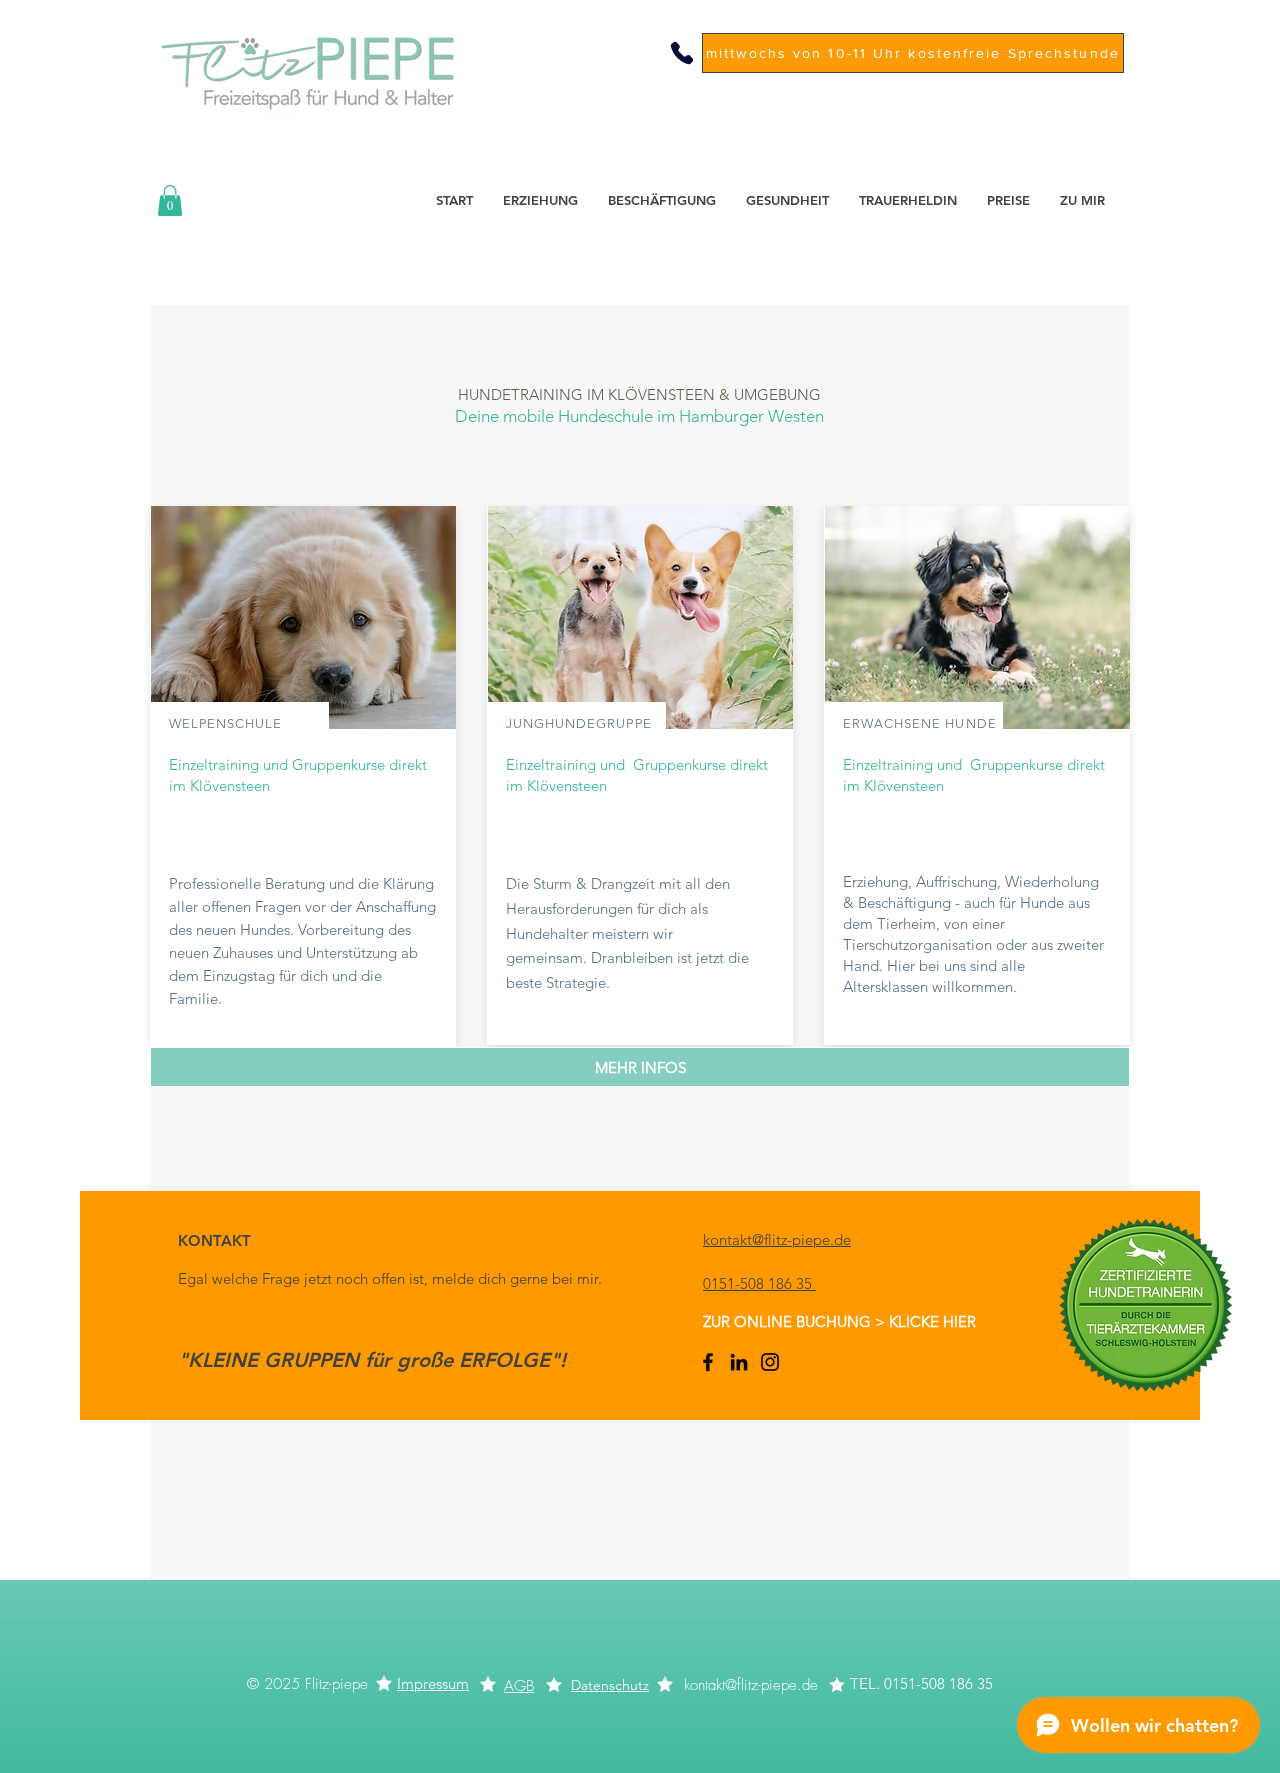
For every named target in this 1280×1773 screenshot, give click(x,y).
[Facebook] (708, 1362)
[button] (170, 200)
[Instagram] (770, 1362)
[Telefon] (682, 53)
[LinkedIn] (739, 1362)
